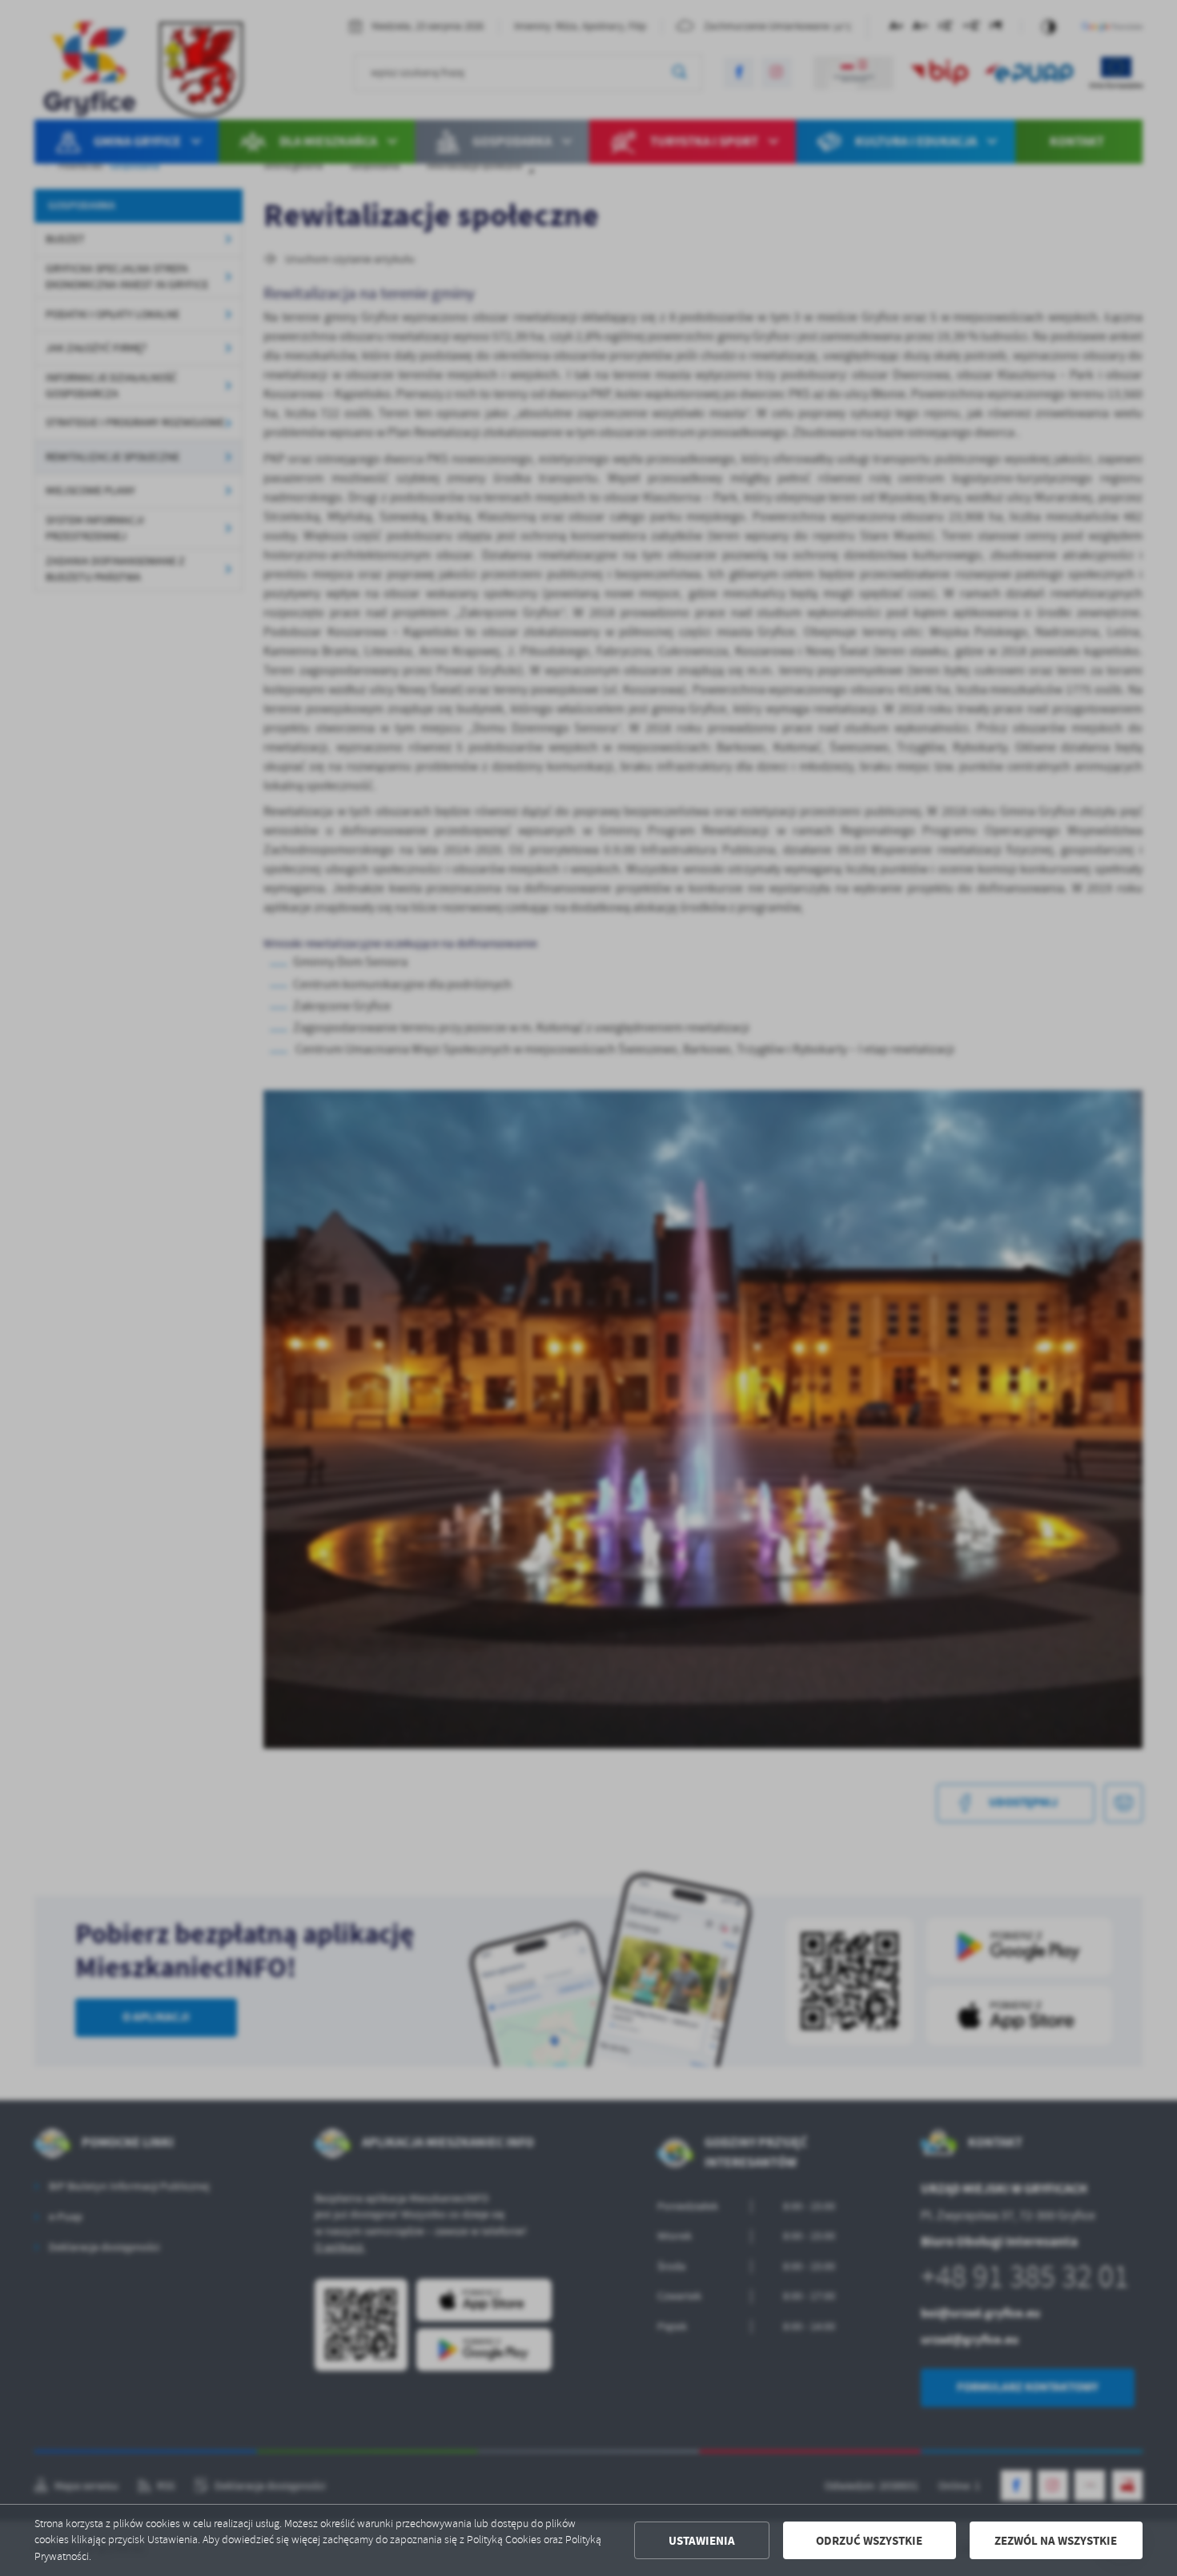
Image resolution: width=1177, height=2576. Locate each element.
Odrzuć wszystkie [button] (869, 2541)
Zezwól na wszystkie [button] (1056, 2541)
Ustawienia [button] (702, 2541)
